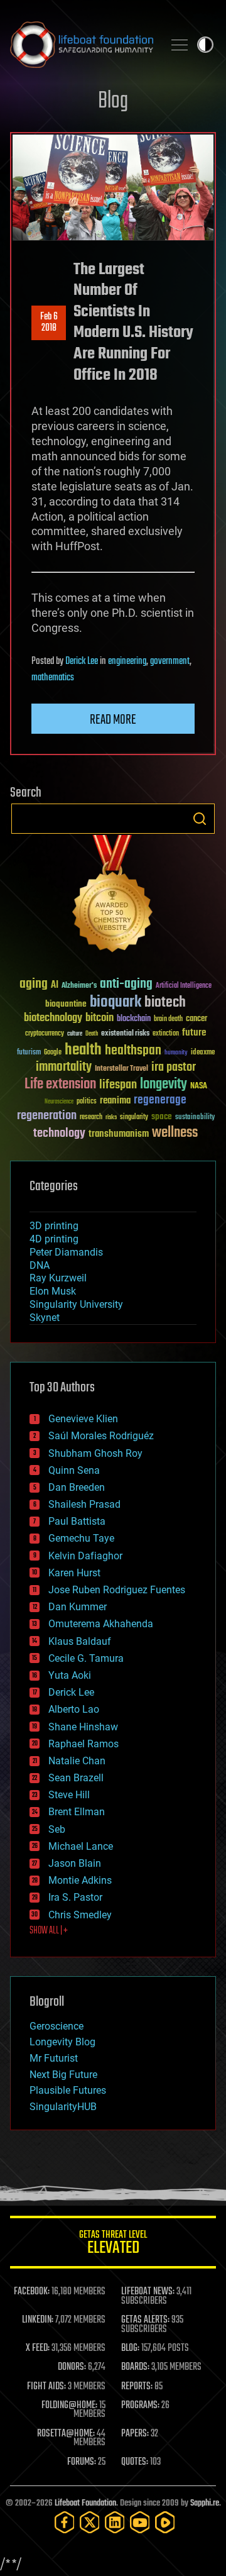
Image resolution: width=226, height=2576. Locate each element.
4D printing (54, 1239)
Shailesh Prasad (84, 1504)
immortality (64, 1067)
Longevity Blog (62, 2042)
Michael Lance (81, 1846)
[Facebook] (65, 2522)
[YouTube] (140, 2522)
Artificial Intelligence (184, 986)
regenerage (160, 1100)
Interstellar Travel (121, 1069)
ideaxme (203, 1053)
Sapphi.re (205, 2503)
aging (34, 984)
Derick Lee (82, 661)
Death (92, 1034)
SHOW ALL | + (49, 1931)
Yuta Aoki (70, 1675)
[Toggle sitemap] (180, 45)
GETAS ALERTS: (145, 2320)
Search (200, 819)
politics (87, 1102)
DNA (40, 1265)
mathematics (53, 678)
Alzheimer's (79, 986)
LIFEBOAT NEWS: (148, 2292)
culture (75, 1034)
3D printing (54, 1226)
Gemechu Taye (81, 1538)
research (91, 1118)
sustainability (195, 1118)
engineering (127, 661)
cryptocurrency (45, 1034)
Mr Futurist (54, 2058)
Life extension (60, 1085)
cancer (196, 1019)
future (194, 1033)
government (170, 661)
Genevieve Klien (83, 1419)
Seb (57, 1829)
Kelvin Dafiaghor (85, 1556)
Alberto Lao (74, 1709)
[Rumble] (165, 2522)
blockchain (134, 1019)
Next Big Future (63, 2075)
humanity (176, 1053)
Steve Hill (69, 1795)
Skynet (45, 1318)
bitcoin (100, 1018)
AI (55, 986)
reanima (115, 1101)
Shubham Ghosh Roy (95, 1453)
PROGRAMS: (140, 2406)
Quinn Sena (74, 1470)
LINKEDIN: (38, 2320)
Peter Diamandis (66, 1252)
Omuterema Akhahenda (101, 1624)
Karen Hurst (74, 1573)
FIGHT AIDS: (46, 2387)
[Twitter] (90, 2522)
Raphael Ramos (83, 1744)
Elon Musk (53, 1291)
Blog (113, 102)
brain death (168, 1020)
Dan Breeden (77, 1487)
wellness (175, 1133)
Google (53, 1053)
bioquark (116, 1003)
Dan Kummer (78, 1607)
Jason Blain (75, 1863)
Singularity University (76, 1304)
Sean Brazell (76, 1778)
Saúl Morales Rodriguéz (101, 1436)
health (83, 1050)
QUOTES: (135, 2462)
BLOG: (130, 2348)
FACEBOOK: (32, 2292)
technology (59, 1134)
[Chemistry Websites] (113, 896)
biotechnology (53, 1018)
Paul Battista (77, 1521)
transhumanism (119, 1134)
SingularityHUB (63, 2107)
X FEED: (38, 2348)
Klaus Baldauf (80, 1641)
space (162, 1116)
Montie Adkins (80, 1880)
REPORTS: (137, 2387)
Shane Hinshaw (83, 1727)
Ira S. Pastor (75, 1897)
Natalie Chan (77, 1761)
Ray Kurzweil (58, 1278)
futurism (29, 1053)
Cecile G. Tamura (86, 1658)
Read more (113, 720)
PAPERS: (135, 2434)
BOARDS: (135, 2367)
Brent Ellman (77, 1812)
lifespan (118, 1085)
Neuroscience (59, 1103)
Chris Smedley (80, 1915)
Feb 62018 (49, 323)
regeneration (47, 1116)
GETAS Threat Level (113, 2244)
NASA (199, 1086)
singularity (134, 1118)
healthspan (133, 1051)
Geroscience (56, 2026)
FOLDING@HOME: (69, 2406)
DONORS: (72, 2367)
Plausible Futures (68, 2090)
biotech (165, 1003)
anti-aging (126, 984)
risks (111, 1117)
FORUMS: (82, 2462)
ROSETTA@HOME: (66, 2434)
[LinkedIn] (115, 2522)
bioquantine (66, 1004)
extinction (166, 1034)
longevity (164, 1085)
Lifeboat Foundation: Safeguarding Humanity (82, 45)
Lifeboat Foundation (85, 2503)
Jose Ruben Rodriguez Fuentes (117, 1590)
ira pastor (174, 1067)
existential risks (125, 1034)
